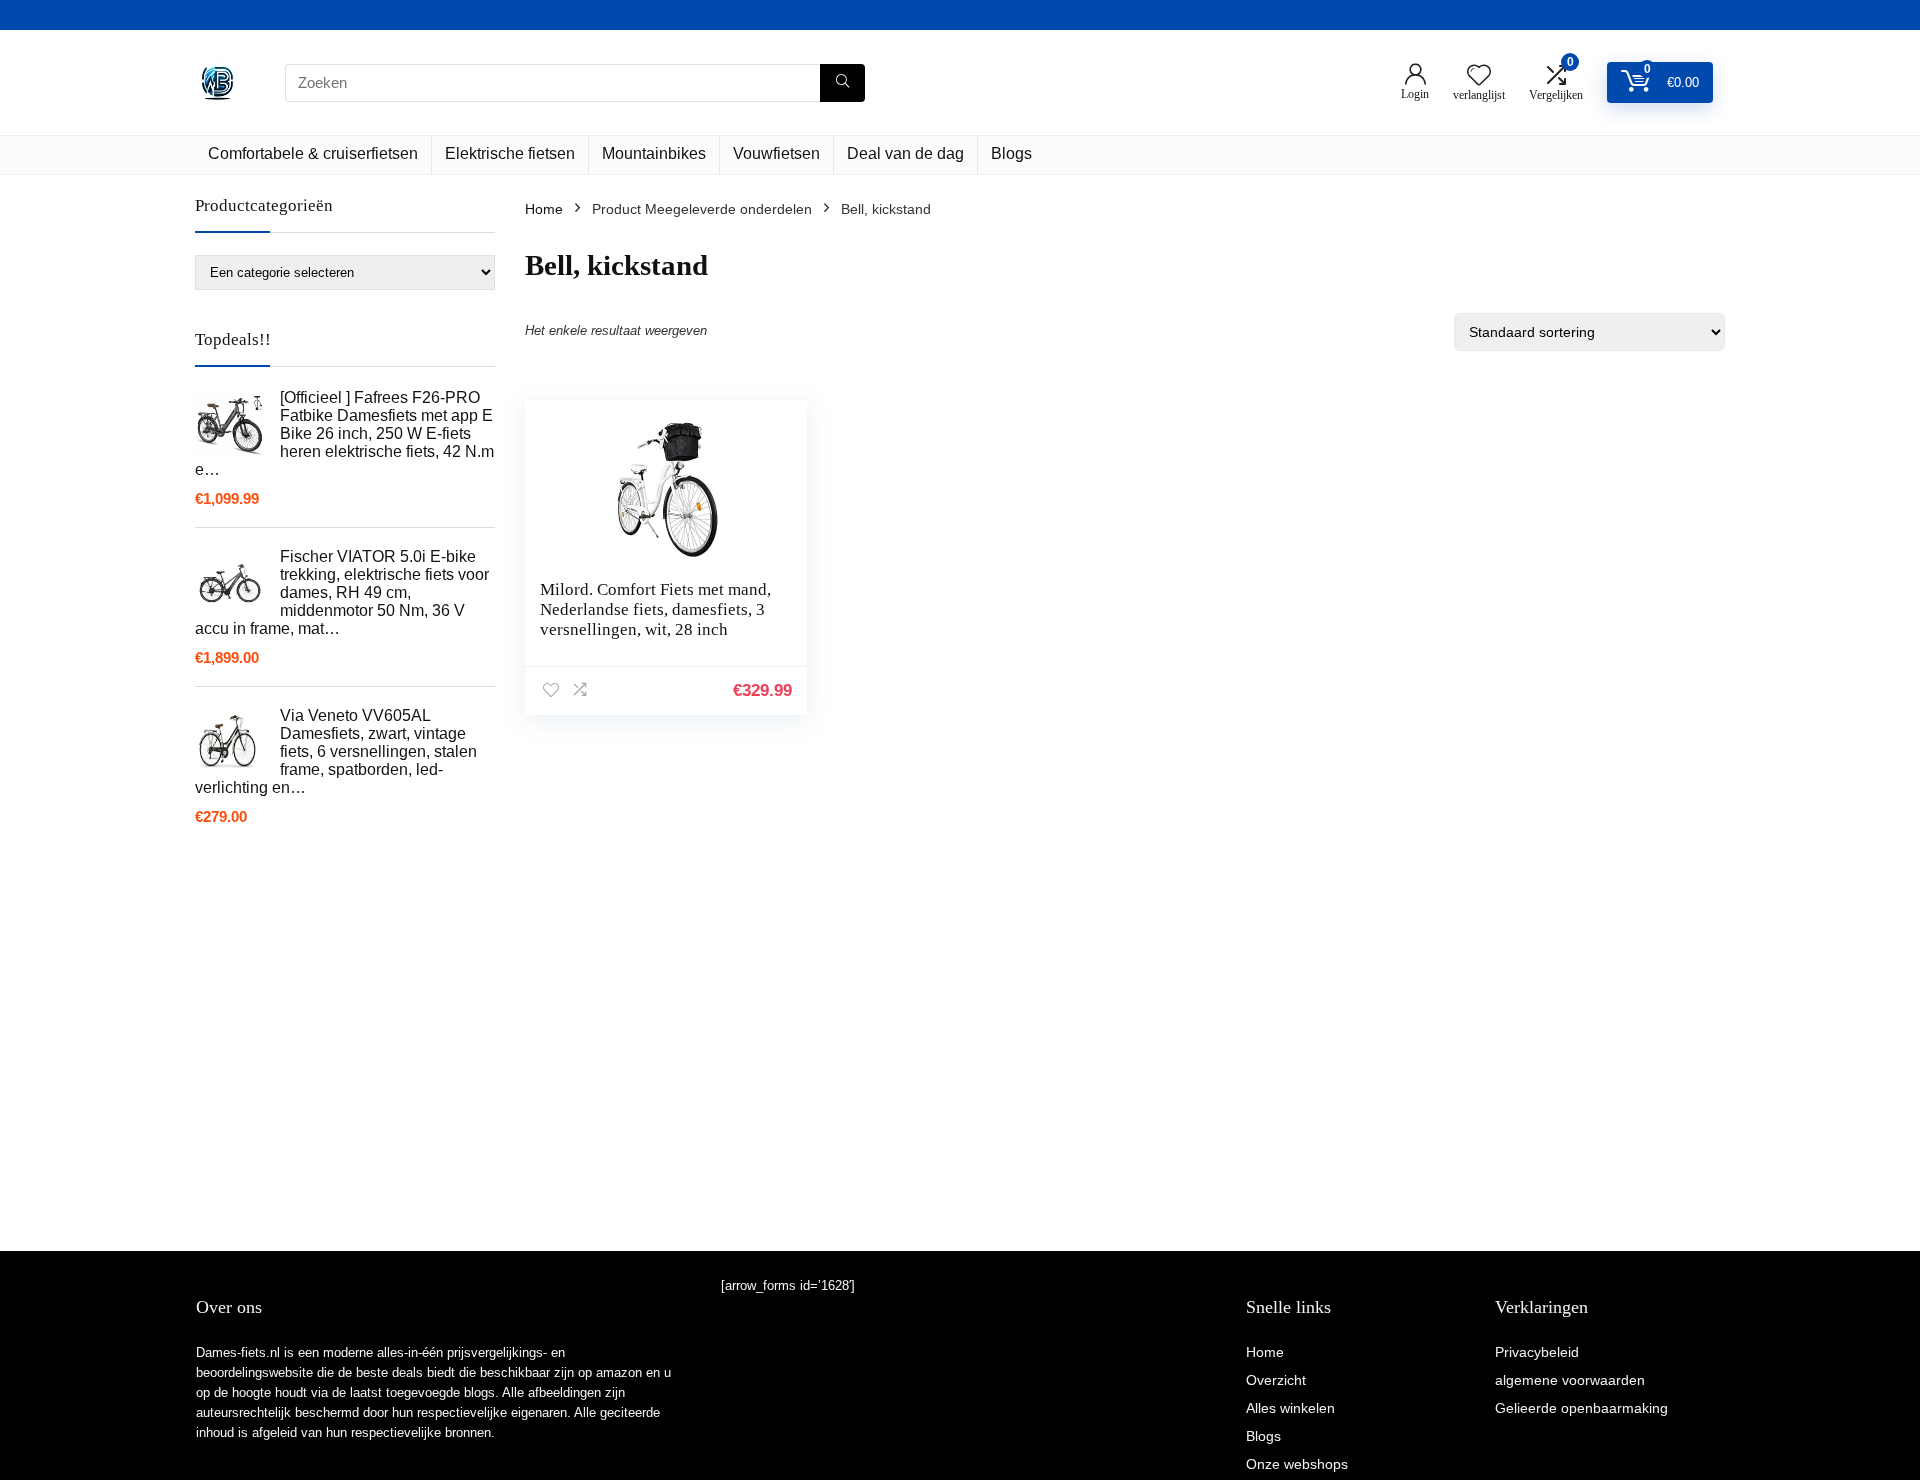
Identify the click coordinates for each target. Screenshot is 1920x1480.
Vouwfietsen (776, 153)
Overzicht (1276, 1380)
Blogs (1011, 153)
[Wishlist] (1479, 76)
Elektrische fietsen (510, 153)
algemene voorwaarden (1570, 1380)
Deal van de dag (905, 153)
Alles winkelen (1290, 1408)
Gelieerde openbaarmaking (1581, 1408)
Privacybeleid (1537, 1352)
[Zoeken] (842, 83)
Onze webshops (1297, 1464)
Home (544, 209)
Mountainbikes (654, 153)
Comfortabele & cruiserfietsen (313, 153)
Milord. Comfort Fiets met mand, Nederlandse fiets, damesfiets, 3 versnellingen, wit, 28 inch (655, 609)
